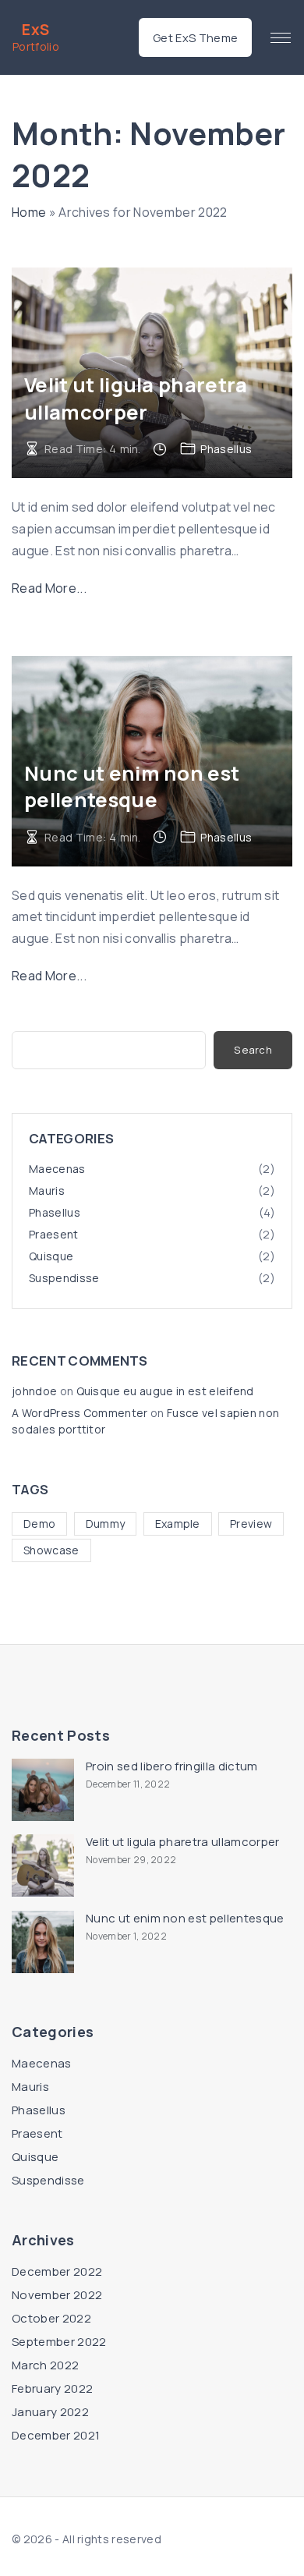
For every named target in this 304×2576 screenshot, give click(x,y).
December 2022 (57, 2271)
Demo (39, 1524)
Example (178, 1524)
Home (29, 212)
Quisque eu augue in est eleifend (165, 1391)
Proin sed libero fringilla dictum (172, 1766)
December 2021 (56, 2435)
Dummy (106, 1524)
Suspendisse (64, 1278)
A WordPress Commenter (80, 1413)
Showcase (51, 1550)
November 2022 (57, 2295)
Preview (251, 1524)
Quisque (51, 1256)
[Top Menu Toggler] (281, 37)
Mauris (47, 1191)
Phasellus (226, 449)
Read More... (49, 588)
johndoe (34, 1391)
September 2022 (59, 2342)
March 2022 (45, 2365)
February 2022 (52, 2388)
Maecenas (57, 1169)
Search (253, 1050)
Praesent (54, 1234)
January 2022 (50, 2412)
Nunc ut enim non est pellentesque (132, 787)
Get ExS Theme (195, 37)
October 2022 (51, 2318)
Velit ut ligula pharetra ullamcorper (136, 398)
